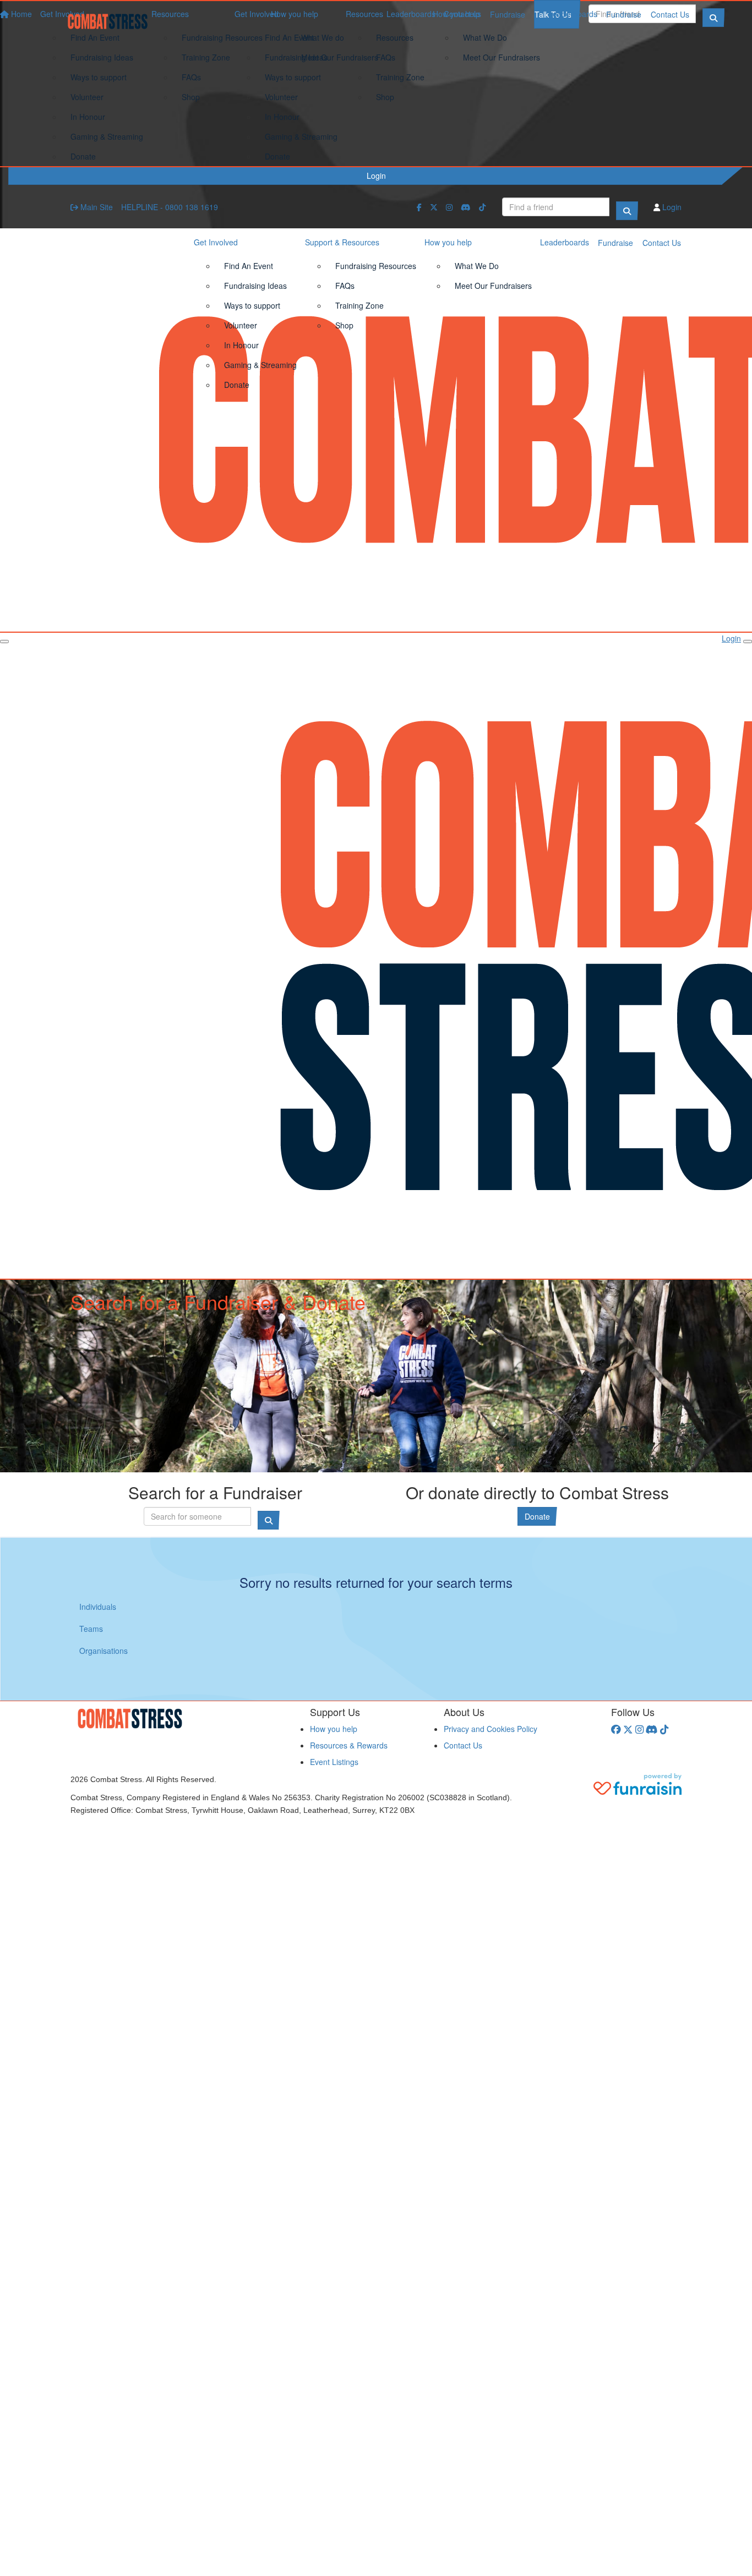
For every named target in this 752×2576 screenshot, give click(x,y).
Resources (364, 14)
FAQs (386, 57)
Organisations (103, 1651)
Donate (277, 156)
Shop (385, 97)
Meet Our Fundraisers (502, 57)
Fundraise (624, 14)
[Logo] (112, 21)
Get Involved (257, 14)
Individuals (98, 1607)
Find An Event (289, 37)
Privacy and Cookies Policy (491, 1729)
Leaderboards (573, 14)
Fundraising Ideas (296, 57)
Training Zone (400, 77)
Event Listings (334, 1762)
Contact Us (670, 14)
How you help (456, 14)
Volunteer (281, 97)
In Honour (282, 117)
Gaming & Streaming (301, 136)
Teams (91, 1629)
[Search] (627, 211)
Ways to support (293, 77)
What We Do (485, 37)
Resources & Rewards (349, 1745)
